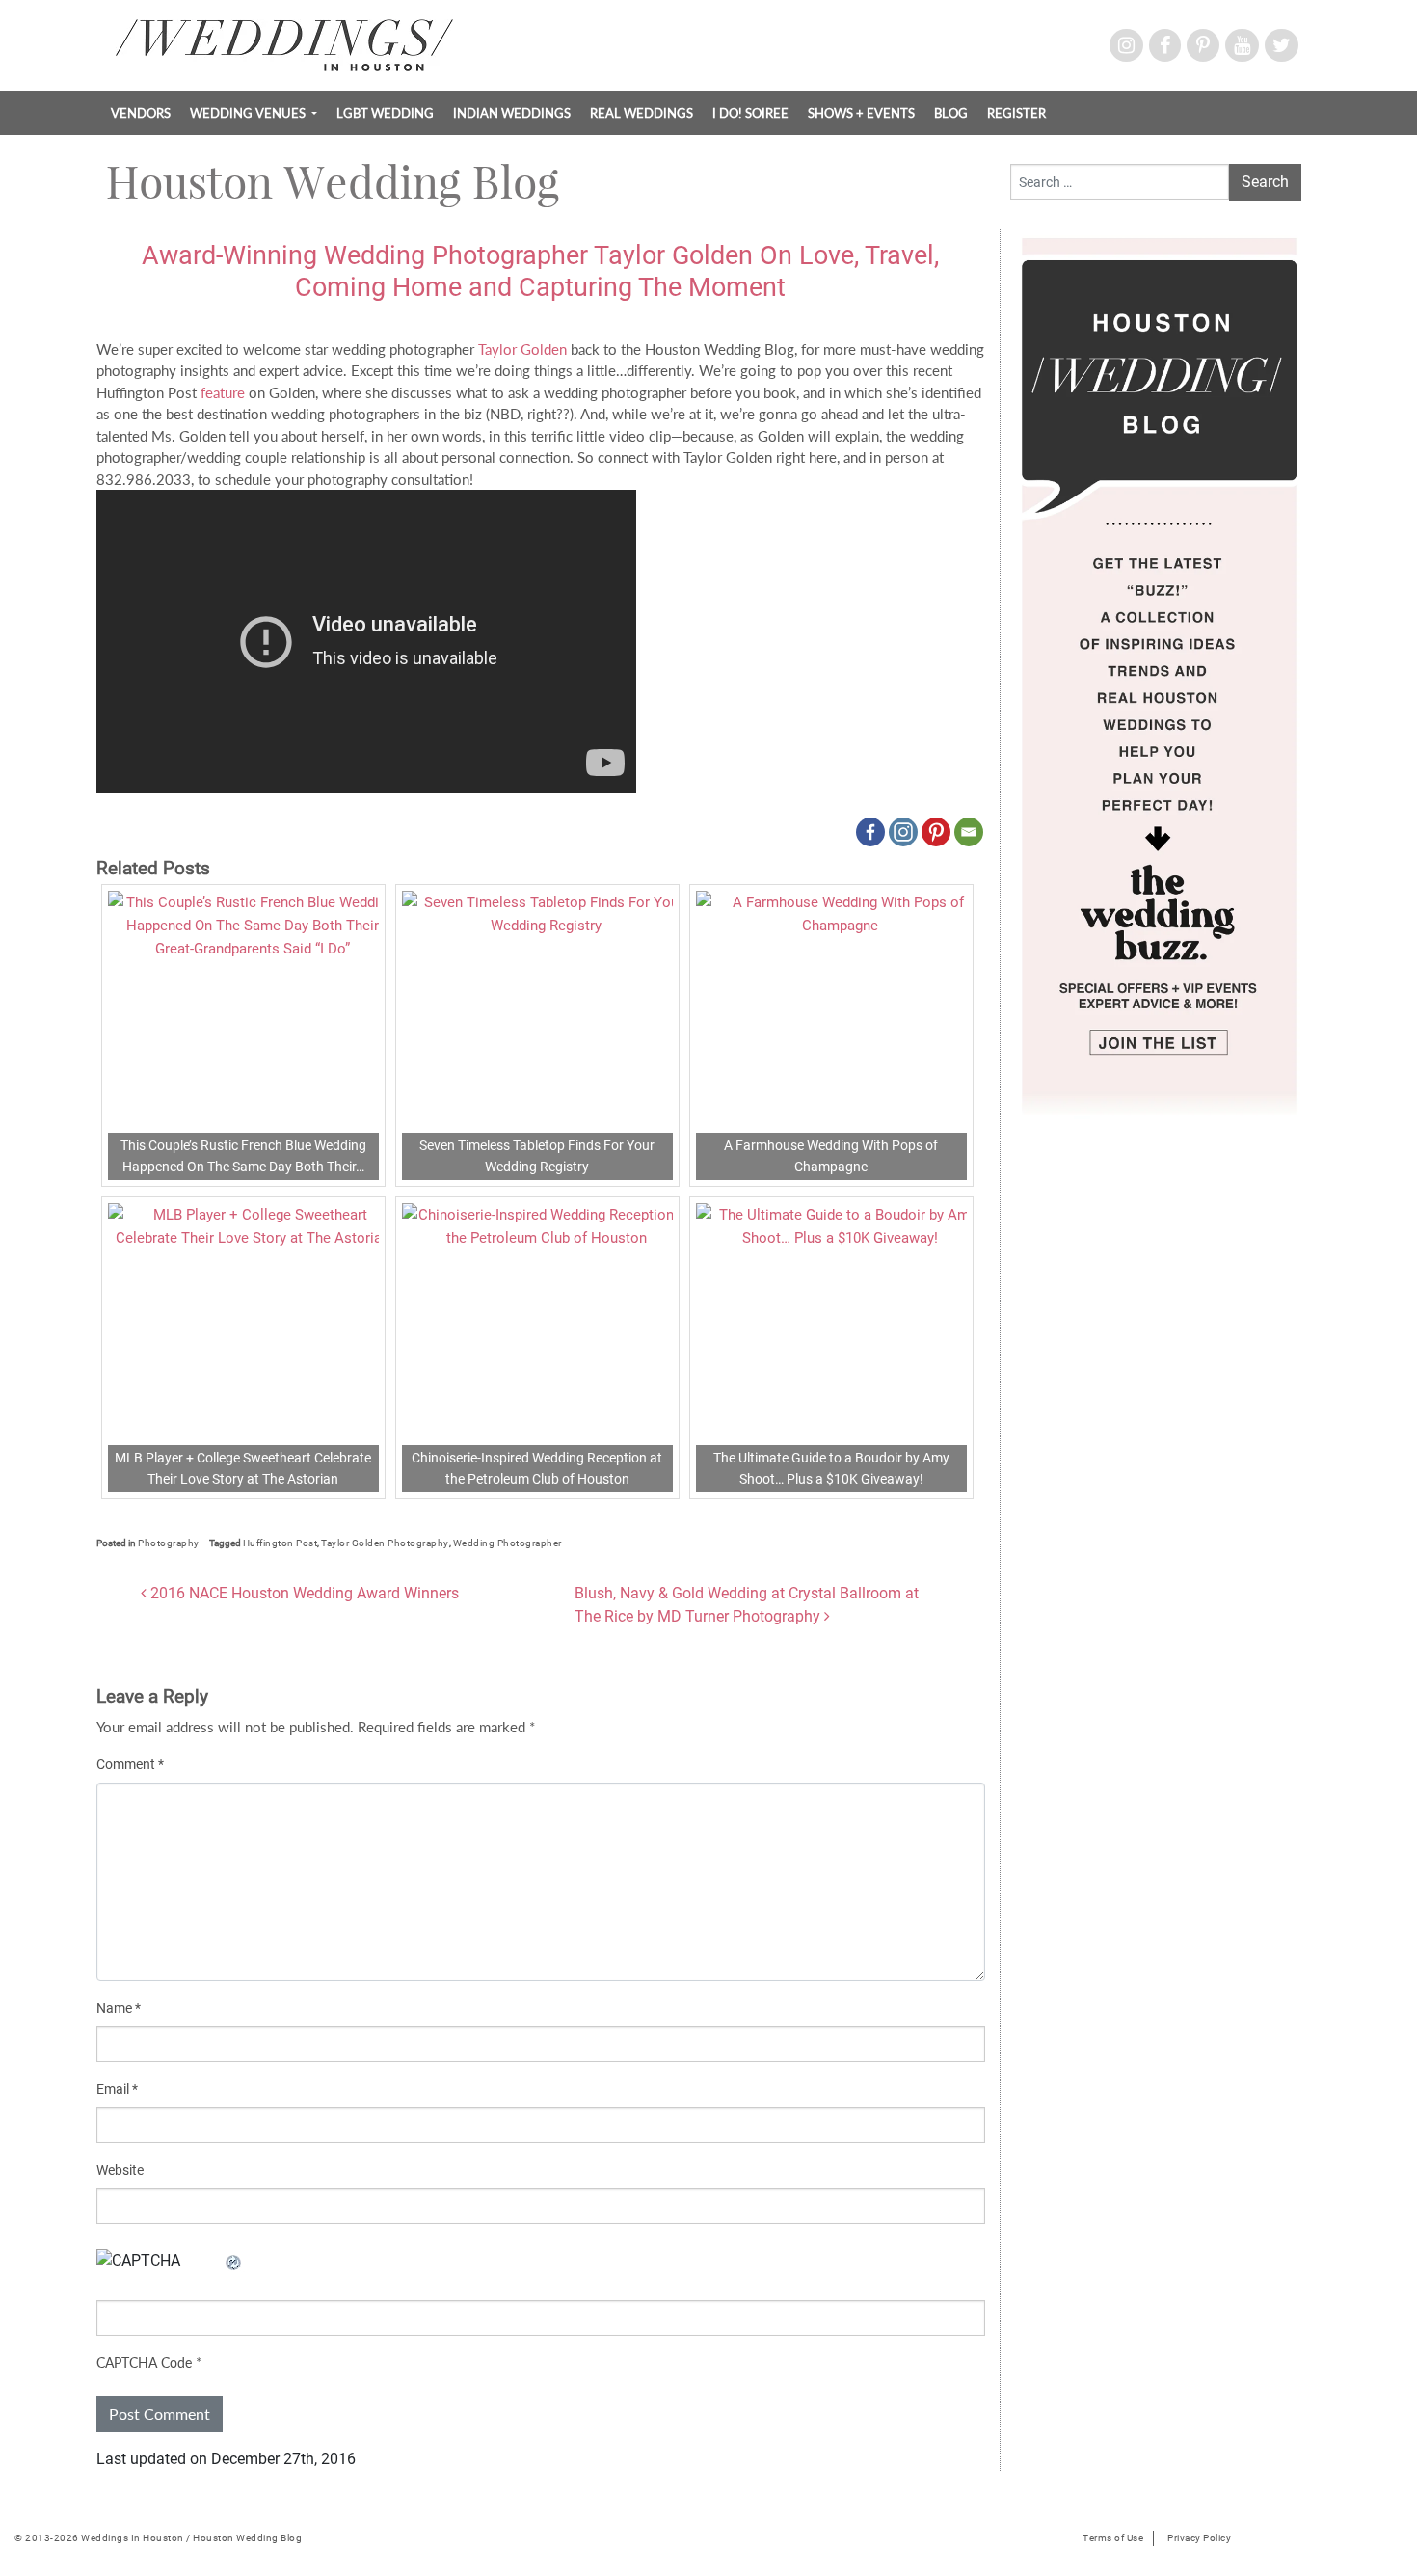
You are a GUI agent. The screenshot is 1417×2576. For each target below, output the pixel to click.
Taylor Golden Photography (385, 1543)
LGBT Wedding (385, 113)
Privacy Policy (1199, 2538)
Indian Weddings (512, 113)
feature (223, 392)
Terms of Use (1113, 2538)
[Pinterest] (936, 832)
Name (119, 2008)
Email (117, 2089)
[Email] (969, 832)
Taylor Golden (522, 349)
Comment (130, 1764)
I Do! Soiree (750, 113)
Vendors (141, 113)
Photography (169, 1543)
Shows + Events (861, 113)
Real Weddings (642, 113)
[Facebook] (870, 832)
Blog (951, 113)
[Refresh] (234, 2260)
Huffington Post (281, 1543)
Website (120, 2170)
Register (1016, 113)
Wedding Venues (249, 113)
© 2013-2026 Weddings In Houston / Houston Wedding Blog (158, 2538)
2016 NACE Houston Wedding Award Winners (303, 1593)
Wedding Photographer (508, 1543)
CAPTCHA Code (144, 2362)
